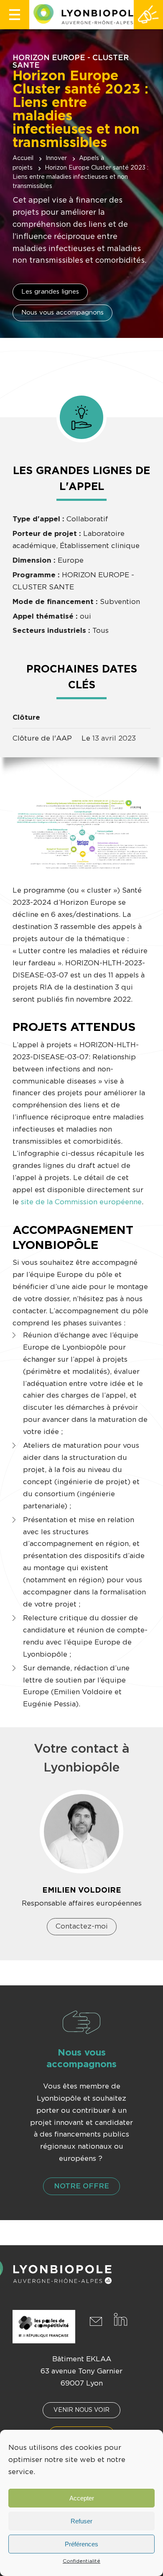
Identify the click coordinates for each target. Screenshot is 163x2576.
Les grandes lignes (50, 292)
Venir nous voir (81, 2410)
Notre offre (81, 2186)
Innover (56, 158)
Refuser (81, 2521)
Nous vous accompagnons (62, 313)
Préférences (81, 2544)
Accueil (23, 158)
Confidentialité (81, 2561)
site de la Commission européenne (81, 1202)
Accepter (82, 2498)
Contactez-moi (82, 1926)
